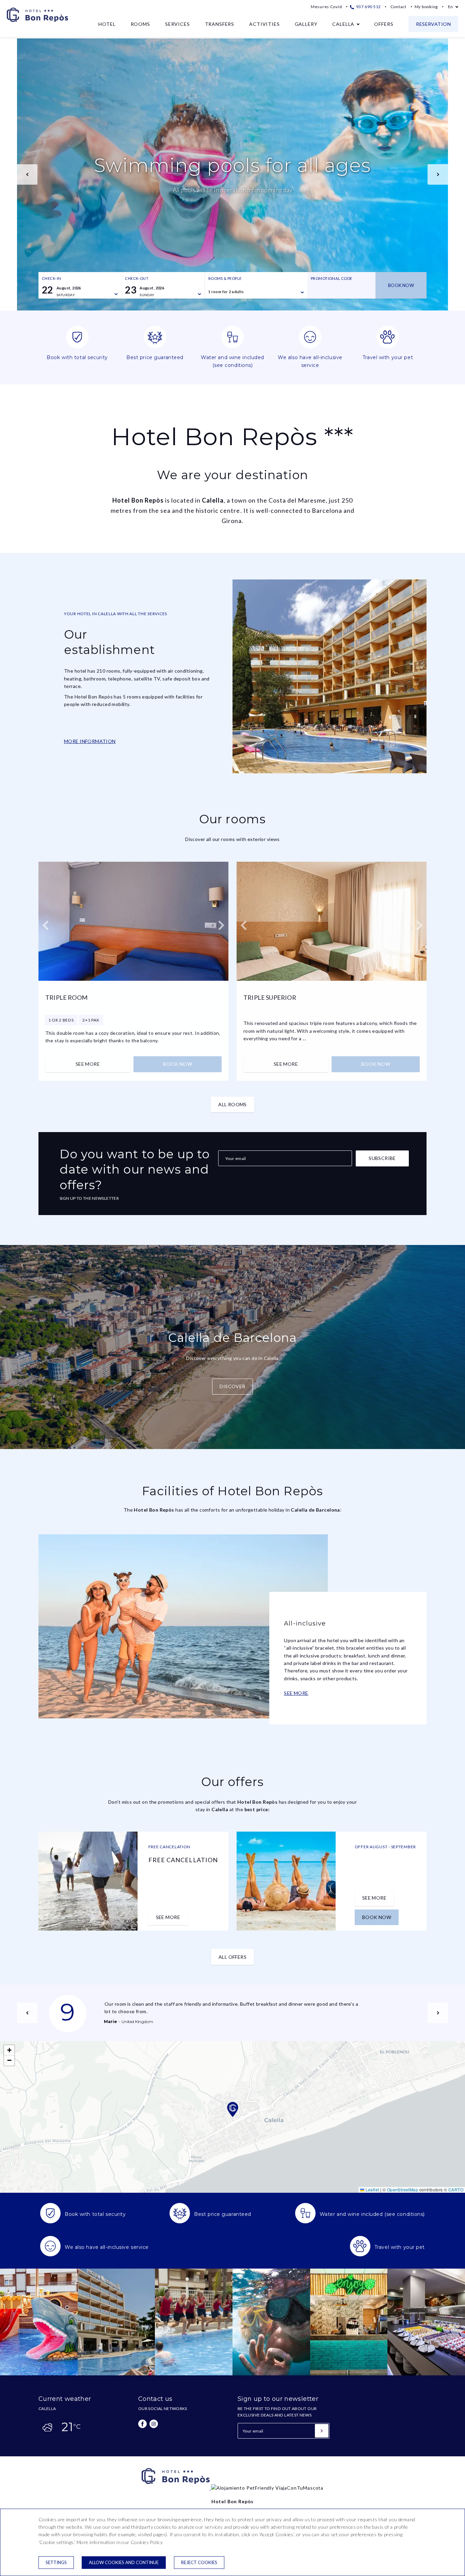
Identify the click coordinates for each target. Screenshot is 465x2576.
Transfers (220, 24)
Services (178, 24)
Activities (264, 24)
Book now (401, 285)
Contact (398, 7)
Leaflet (372, 2190)
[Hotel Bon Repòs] (176, 2488)
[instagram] (154, 2424)
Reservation (433, 24)
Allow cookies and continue (124, 2562)
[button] (233, 2109)
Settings (56, 2562)
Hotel (107, 24)
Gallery (306, 24)
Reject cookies (199, 2562)
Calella (343, 24)
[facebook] (142, 2424)
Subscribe (382, 1158)
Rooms (140, 24)
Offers (384, 24)
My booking (426, 7)
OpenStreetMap (403, 2190)
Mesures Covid (326, 7)
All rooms (233, 1104)
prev (27, 174)
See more (88, 1064)
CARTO (456, 2190)
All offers (233, 1957)
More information (90, 741)
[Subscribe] (322, 2431)
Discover (232, 1386)
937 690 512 (368, 7)
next (438, 174)
